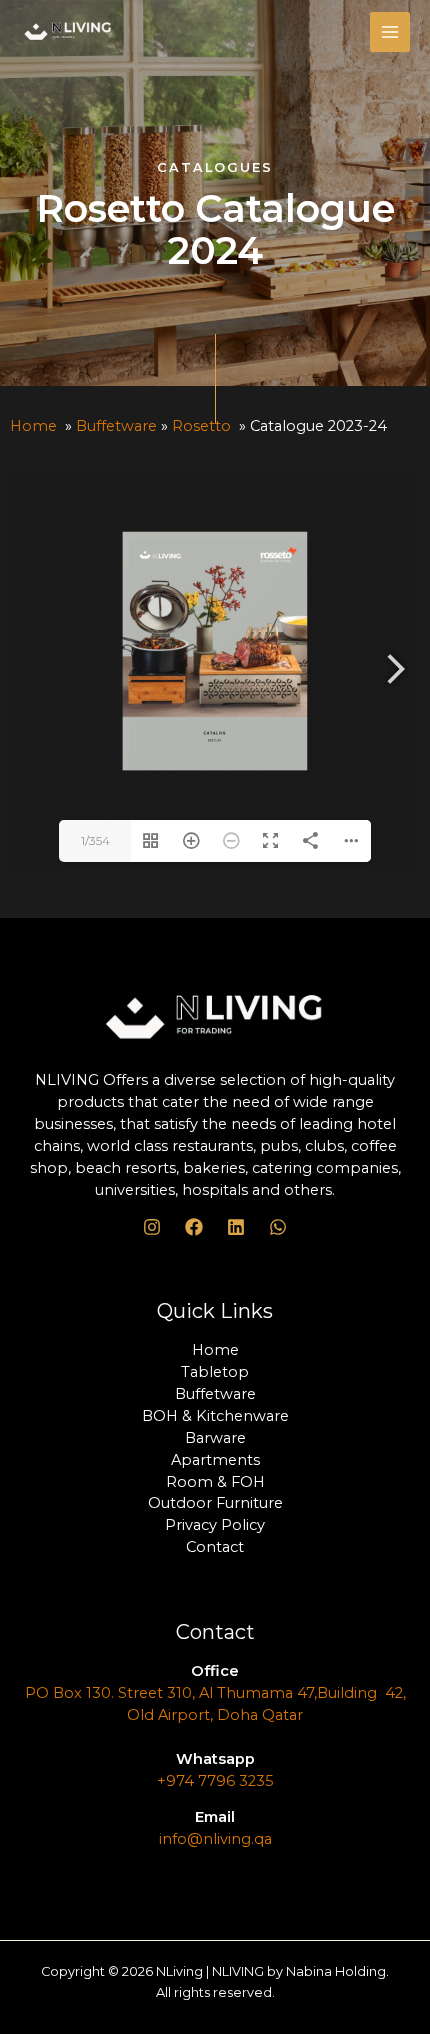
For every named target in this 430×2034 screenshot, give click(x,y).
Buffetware (116, 426)
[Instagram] (152, 1227)
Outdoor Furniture (215, 1503)
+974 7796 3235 (215, 1781)
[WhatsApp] (278, 1227)
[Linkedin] (236, 1227)
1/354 (95, 840)
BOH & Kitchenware (215, 1416)
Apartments (215, 1460)
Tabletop (215, 1372)
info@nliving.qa (215, 1839)
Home (33, 426)
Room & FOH (215, 1482)
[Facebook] (194, 1227)
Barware (215, 1438)
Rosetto (201, 426)
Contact (215, 1547)
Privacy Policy (215, 1525)
